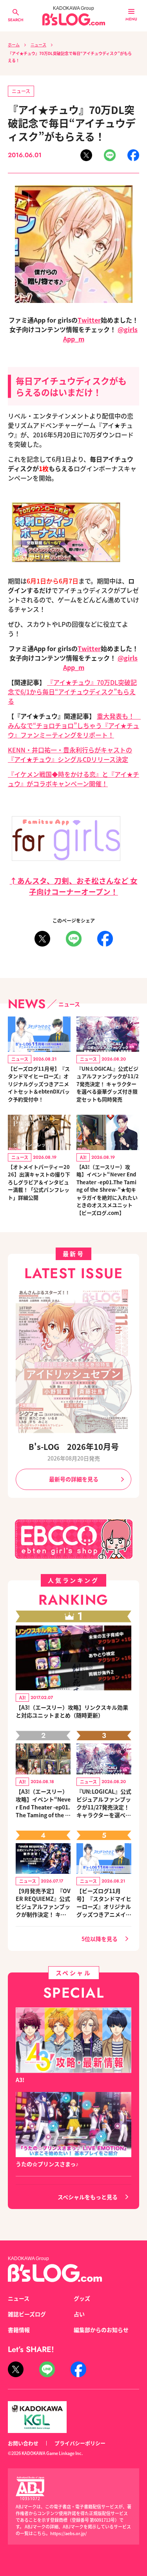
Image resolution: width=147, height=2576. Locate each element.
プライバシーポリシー (80, 2443)
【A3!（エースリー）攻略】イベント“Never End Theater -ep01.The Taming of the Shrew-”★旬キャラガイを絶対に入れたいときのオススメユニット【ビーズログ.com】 (107, 1190)
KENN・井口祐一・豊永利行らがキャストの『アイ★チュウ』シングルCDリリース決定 (70, 754)
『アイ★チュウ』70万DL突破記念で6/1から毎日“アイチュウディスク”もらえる (72, 692)
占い (79, 2314)
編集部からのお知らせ (101, 2330)
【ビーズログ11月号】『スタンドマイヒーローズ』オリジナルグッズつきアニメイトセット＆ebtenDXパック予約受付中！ (39, 1084)
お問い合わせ (23, 2443)
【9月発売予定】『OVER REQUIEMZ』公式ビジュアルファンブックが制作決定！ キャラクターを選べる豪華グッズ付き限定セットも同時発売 (43, 1903)
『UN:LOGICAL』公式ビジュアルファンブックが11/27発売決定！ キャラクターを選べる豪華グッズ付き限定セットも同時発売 (108, 1084)
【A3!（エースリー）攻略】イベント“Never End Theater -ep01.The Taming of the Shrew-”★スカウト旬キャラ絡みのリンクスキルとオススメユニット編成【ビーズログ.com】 (43, 1803)
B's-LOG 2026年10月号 (74, 1447)
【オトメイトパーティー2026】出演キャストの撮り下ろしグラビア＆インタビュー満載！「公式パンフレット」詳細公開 (39, 1182)
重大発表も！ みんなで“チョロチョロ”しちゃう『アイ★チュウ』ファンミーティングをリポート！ (74, 725)
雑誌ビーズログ (27, 2314)
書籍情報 (19, 2330)
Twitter (89, 320)
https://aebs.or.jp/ (68, 2533)
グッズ (82, 2298)
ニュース (38, 45)
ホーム (14, 45)
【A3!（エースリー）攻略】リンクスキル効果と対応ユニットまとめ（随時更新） (72, 1711)
